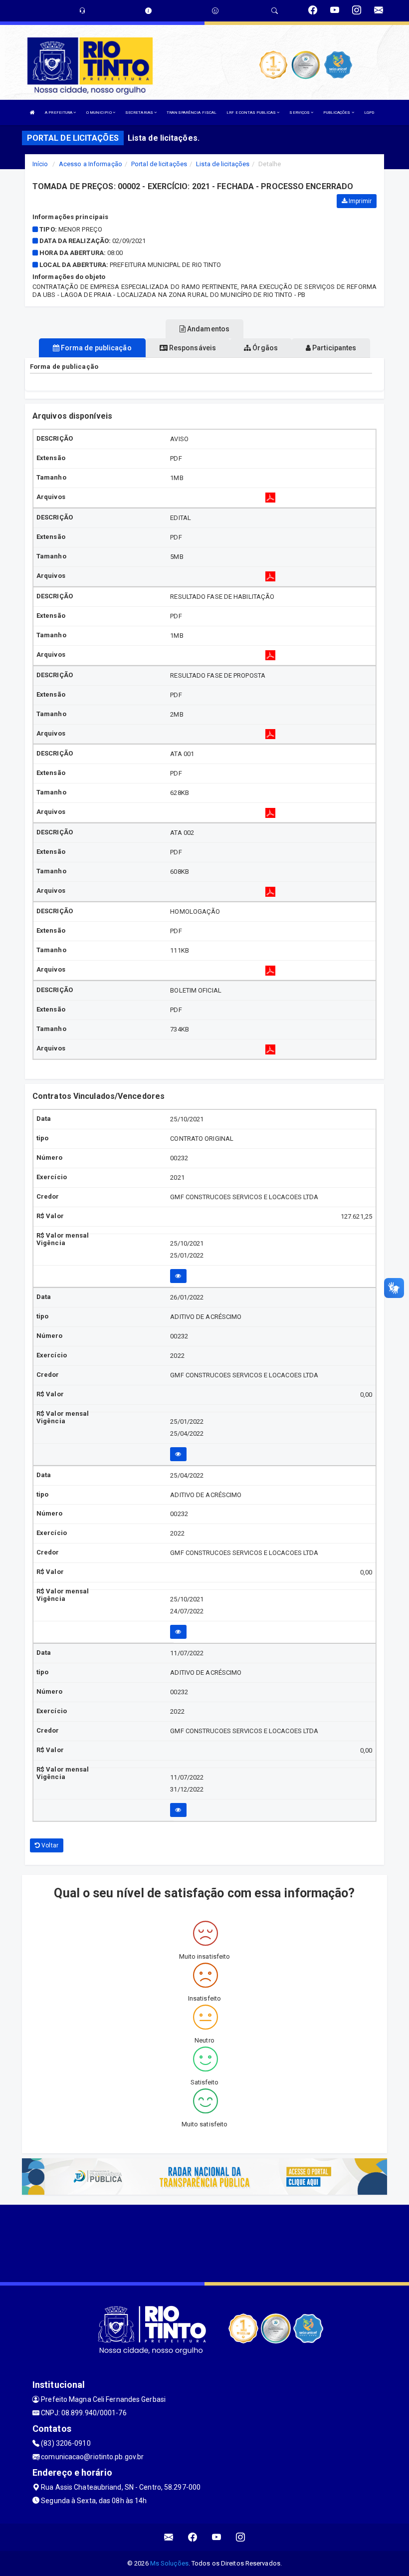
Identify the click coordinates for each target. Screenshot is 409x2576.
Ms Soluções (169, 2563)
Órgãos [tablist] (264, 348)
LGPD (369, 113)
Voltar (49, 1845)
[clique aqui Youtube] (217, 2537)
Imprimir (359, 201)
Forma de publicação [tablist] (96, 348)
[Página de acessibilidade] (215, 11)
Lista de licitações (223, 164)
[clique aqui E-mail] (169, 2537)
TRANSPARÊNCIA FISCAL (192, 113)
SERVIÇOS (300, 113)
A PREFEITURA (59, 113)
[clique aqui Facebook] (193, 2537)
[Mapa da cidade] (204, 2242)
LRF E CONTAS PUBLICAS (252, 113)
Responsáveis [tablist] (192, 348)
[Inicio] (32, 113)
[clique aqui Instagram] (241, 2537)
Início (40, 164)
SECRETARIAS (140, 113)
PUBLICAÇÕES (337, 113)
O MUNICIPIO (100, 113)
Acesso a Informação (91, 164)
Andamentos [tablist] (207, 329)
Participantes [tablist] (333, 348)
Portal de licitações (159, 164)
